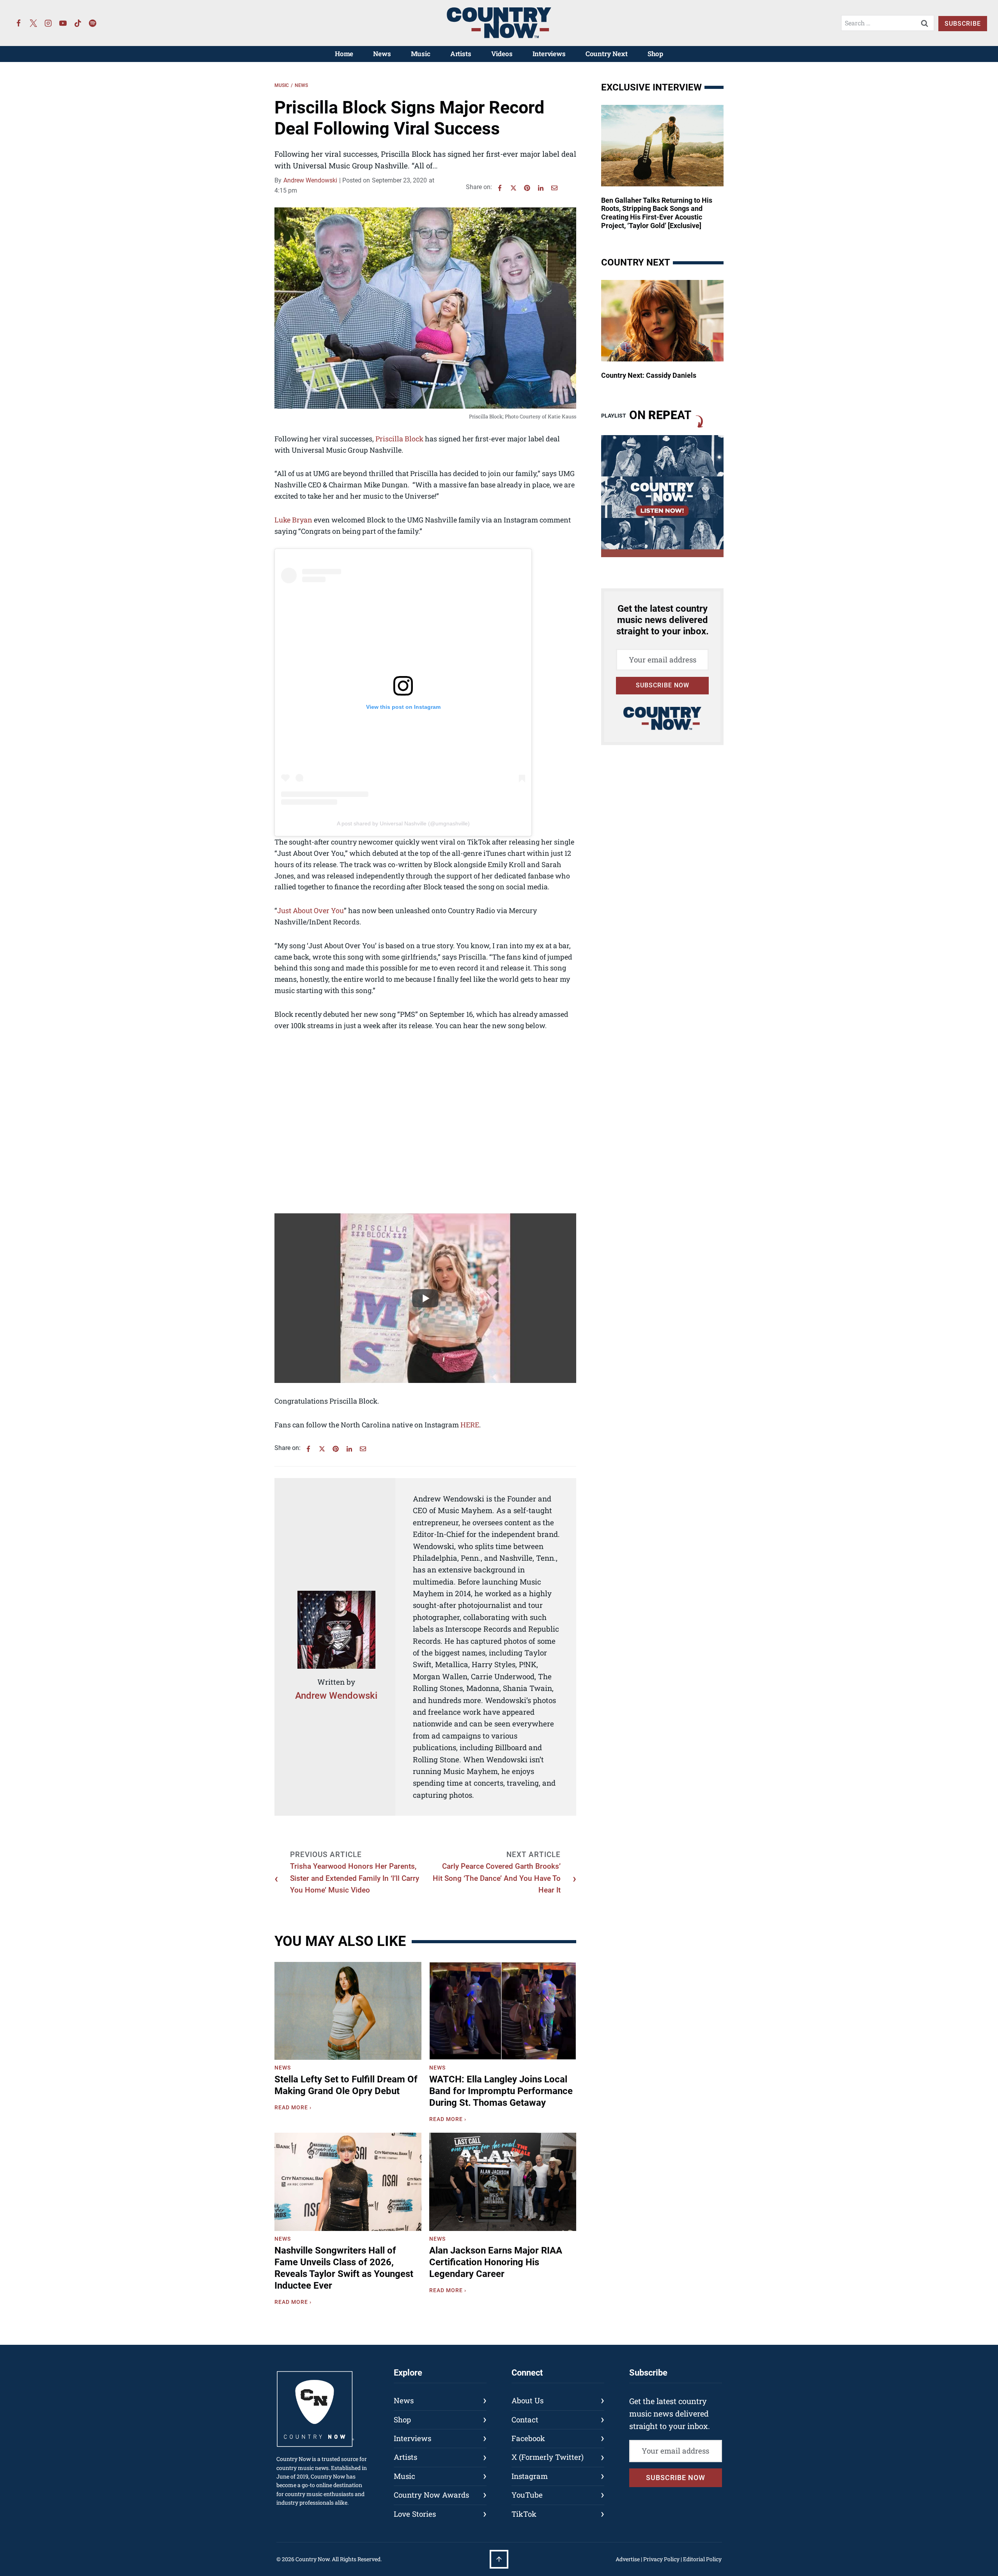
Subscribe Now (663, 685)
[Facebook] (19, 23)
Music (421, 54)
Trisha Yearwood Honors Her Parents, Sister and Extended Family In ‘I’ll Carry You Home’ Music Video (355, 1878)
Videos (502, 54)
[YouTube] (63, 23)
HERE (470, 1425)
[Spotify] (93, 23)
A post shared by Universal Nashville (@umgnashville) (403, 823)
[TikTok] (78, 23)
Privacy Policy (661, 2559)
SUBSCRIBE (963, 24)
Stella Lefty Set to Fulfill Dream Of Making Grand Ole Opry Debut (346, 2085)
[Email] (554, 188)
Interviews (549, 54)
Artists (461, 54)
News (382, 54)
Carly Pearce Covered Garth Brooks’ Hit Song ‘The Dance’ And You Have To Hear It (497, 1878)
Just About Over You (311, 910)
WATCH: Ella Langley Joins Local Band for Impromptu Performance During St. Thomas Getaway (501, 2091)
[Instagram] (48, 23)
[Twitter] (34, 23)
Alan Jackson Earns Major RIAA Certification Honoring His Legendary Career (496, 2262)
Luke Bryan (293, 520)
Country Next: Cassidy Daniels (649, 375)
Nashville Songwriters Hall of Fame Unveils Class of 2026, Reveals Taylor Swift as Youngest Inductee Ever (344, 2268)
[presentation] (348, 2011)
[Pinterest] (527, 188)
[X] (513, 188)
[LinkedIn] (541, 188)
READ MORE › (295, 2109)
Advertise (628, 2559)
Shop (655, 54)
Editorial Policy (702, 2559)
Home (344, 54)
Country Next (607, 54)
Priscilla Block (399, 439)
